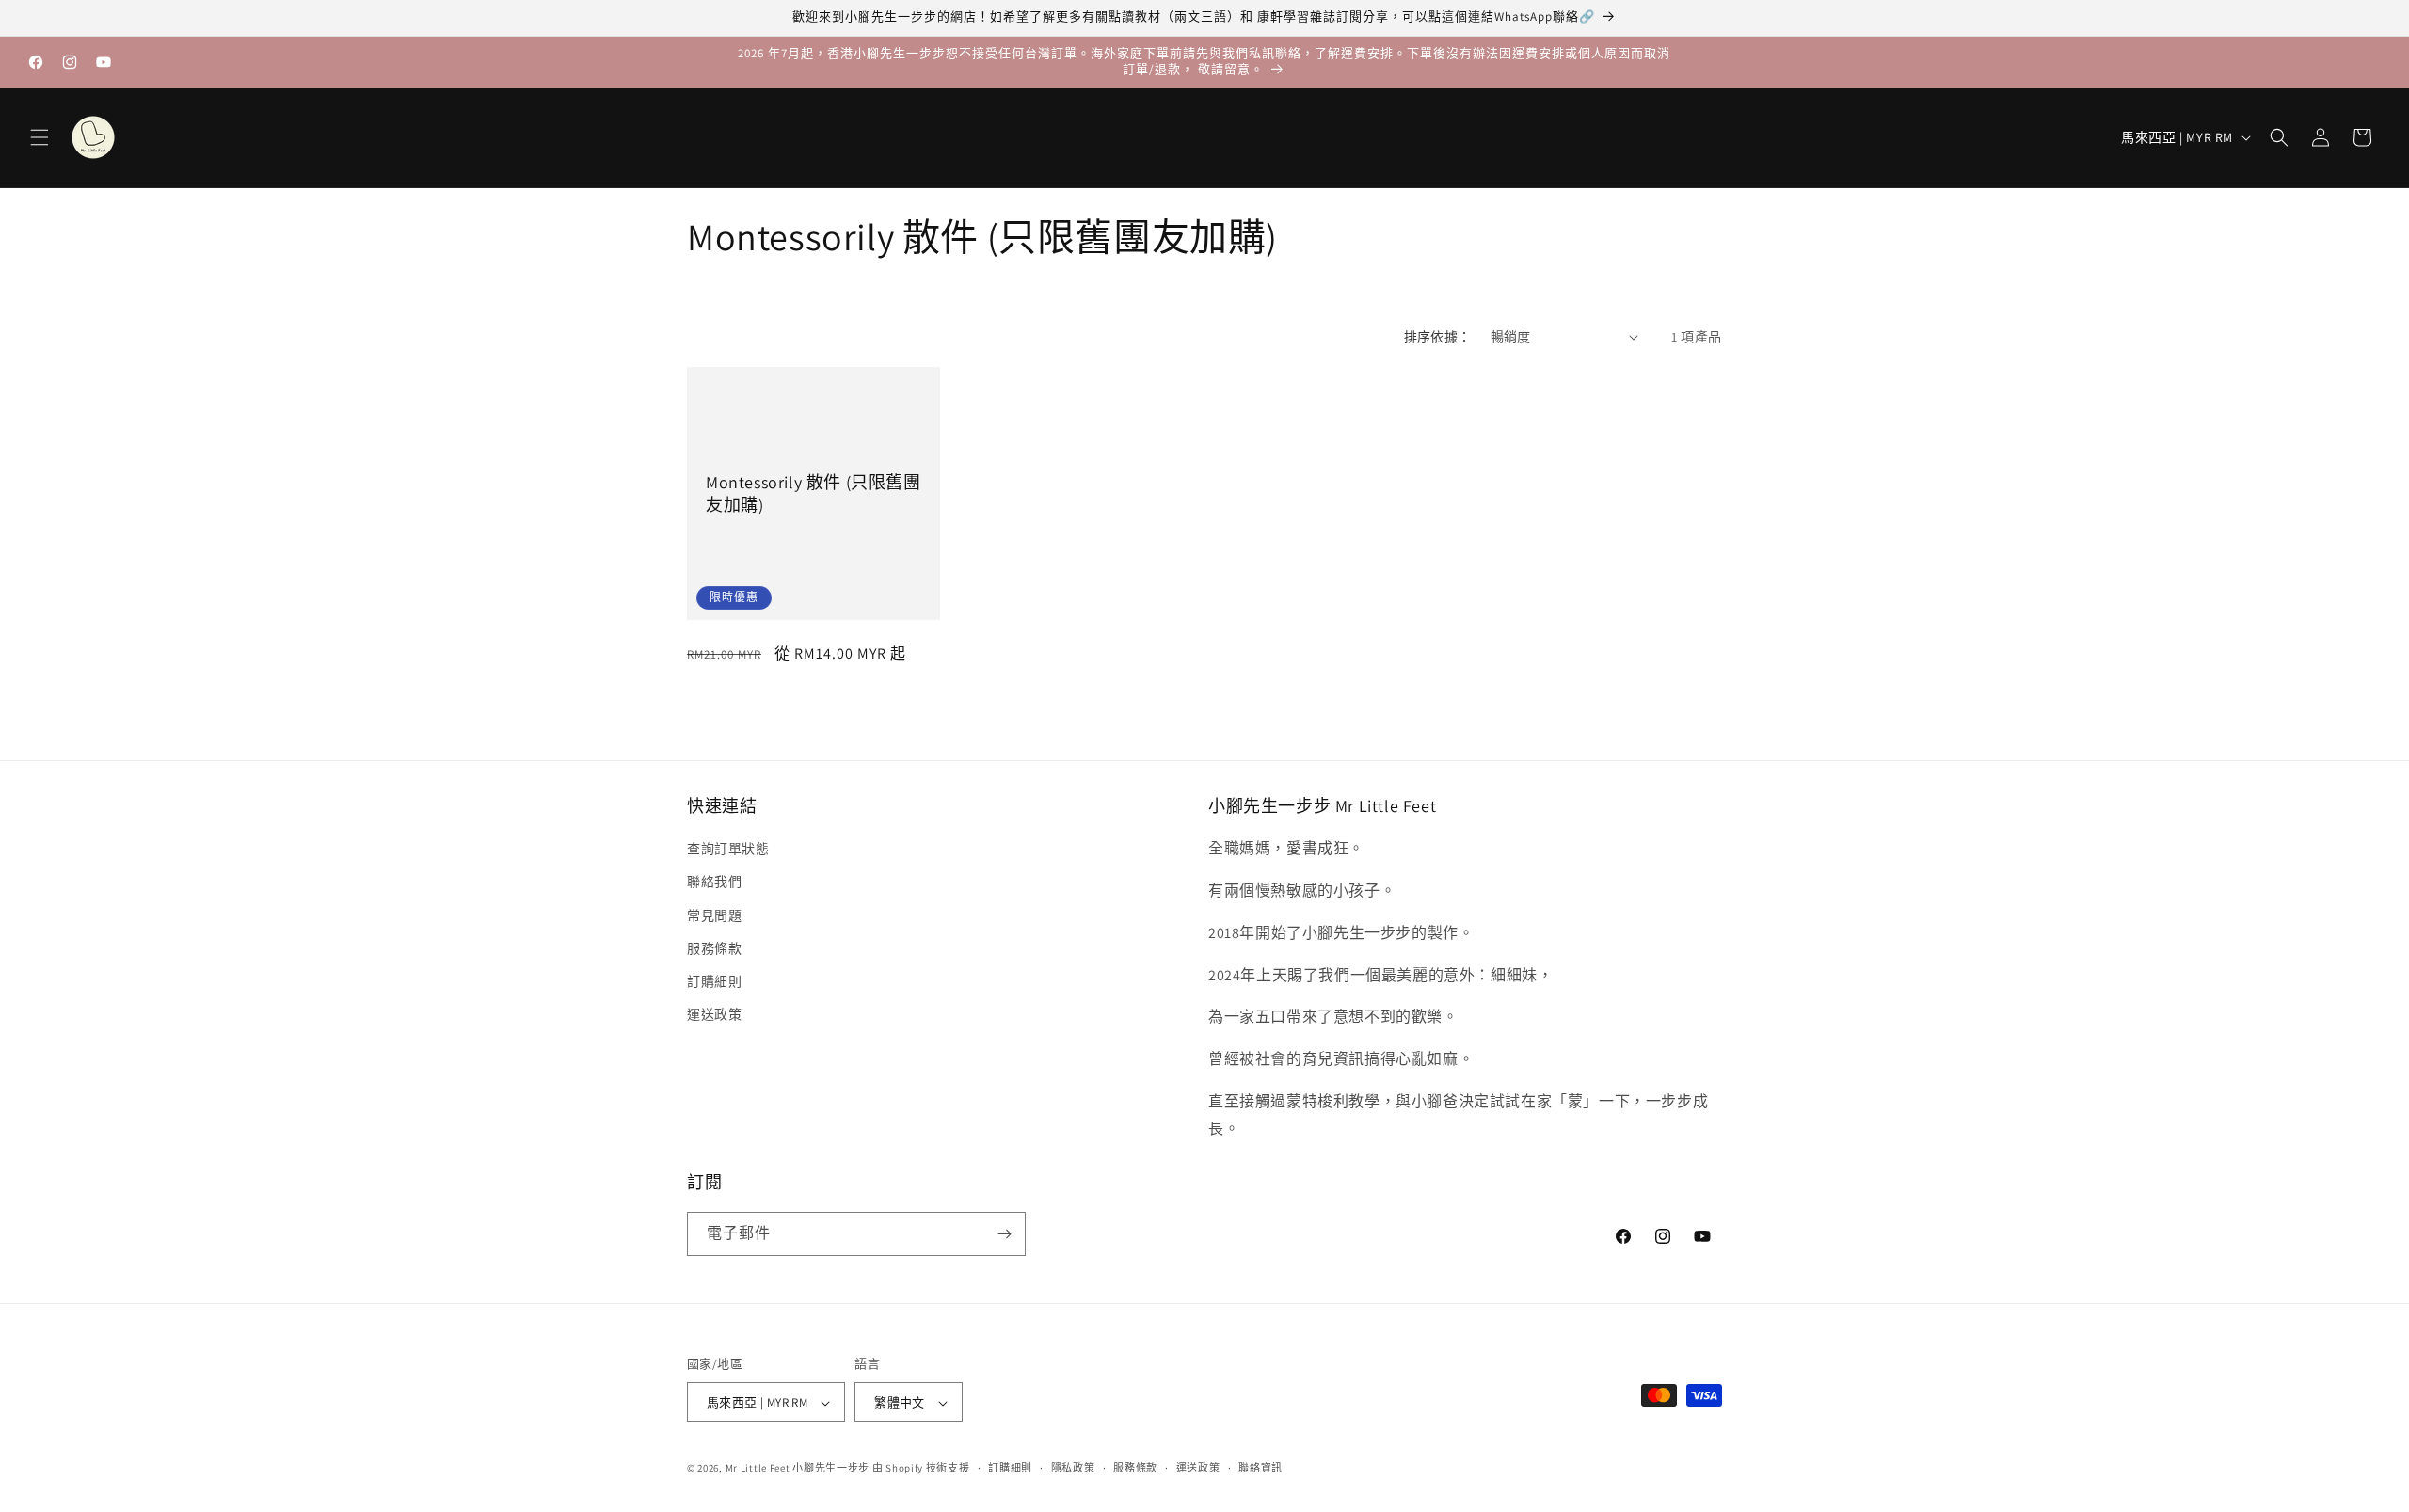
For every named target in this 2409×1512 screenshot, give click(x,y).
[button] (40, 137)
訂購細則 (714, 981)
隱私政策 (1073, 1468)
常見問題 (714, 915)
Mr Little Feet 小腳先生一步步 (798, 1469)
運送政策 (714, 1014)
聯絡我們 (714, 883)
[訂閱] (1004, 1234)
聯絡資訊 (1260, 1468)
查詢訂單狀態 (728, 849)
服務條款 (714, 948)
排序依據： (1438, 337)
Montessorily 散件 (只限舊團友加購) (814, 493)
